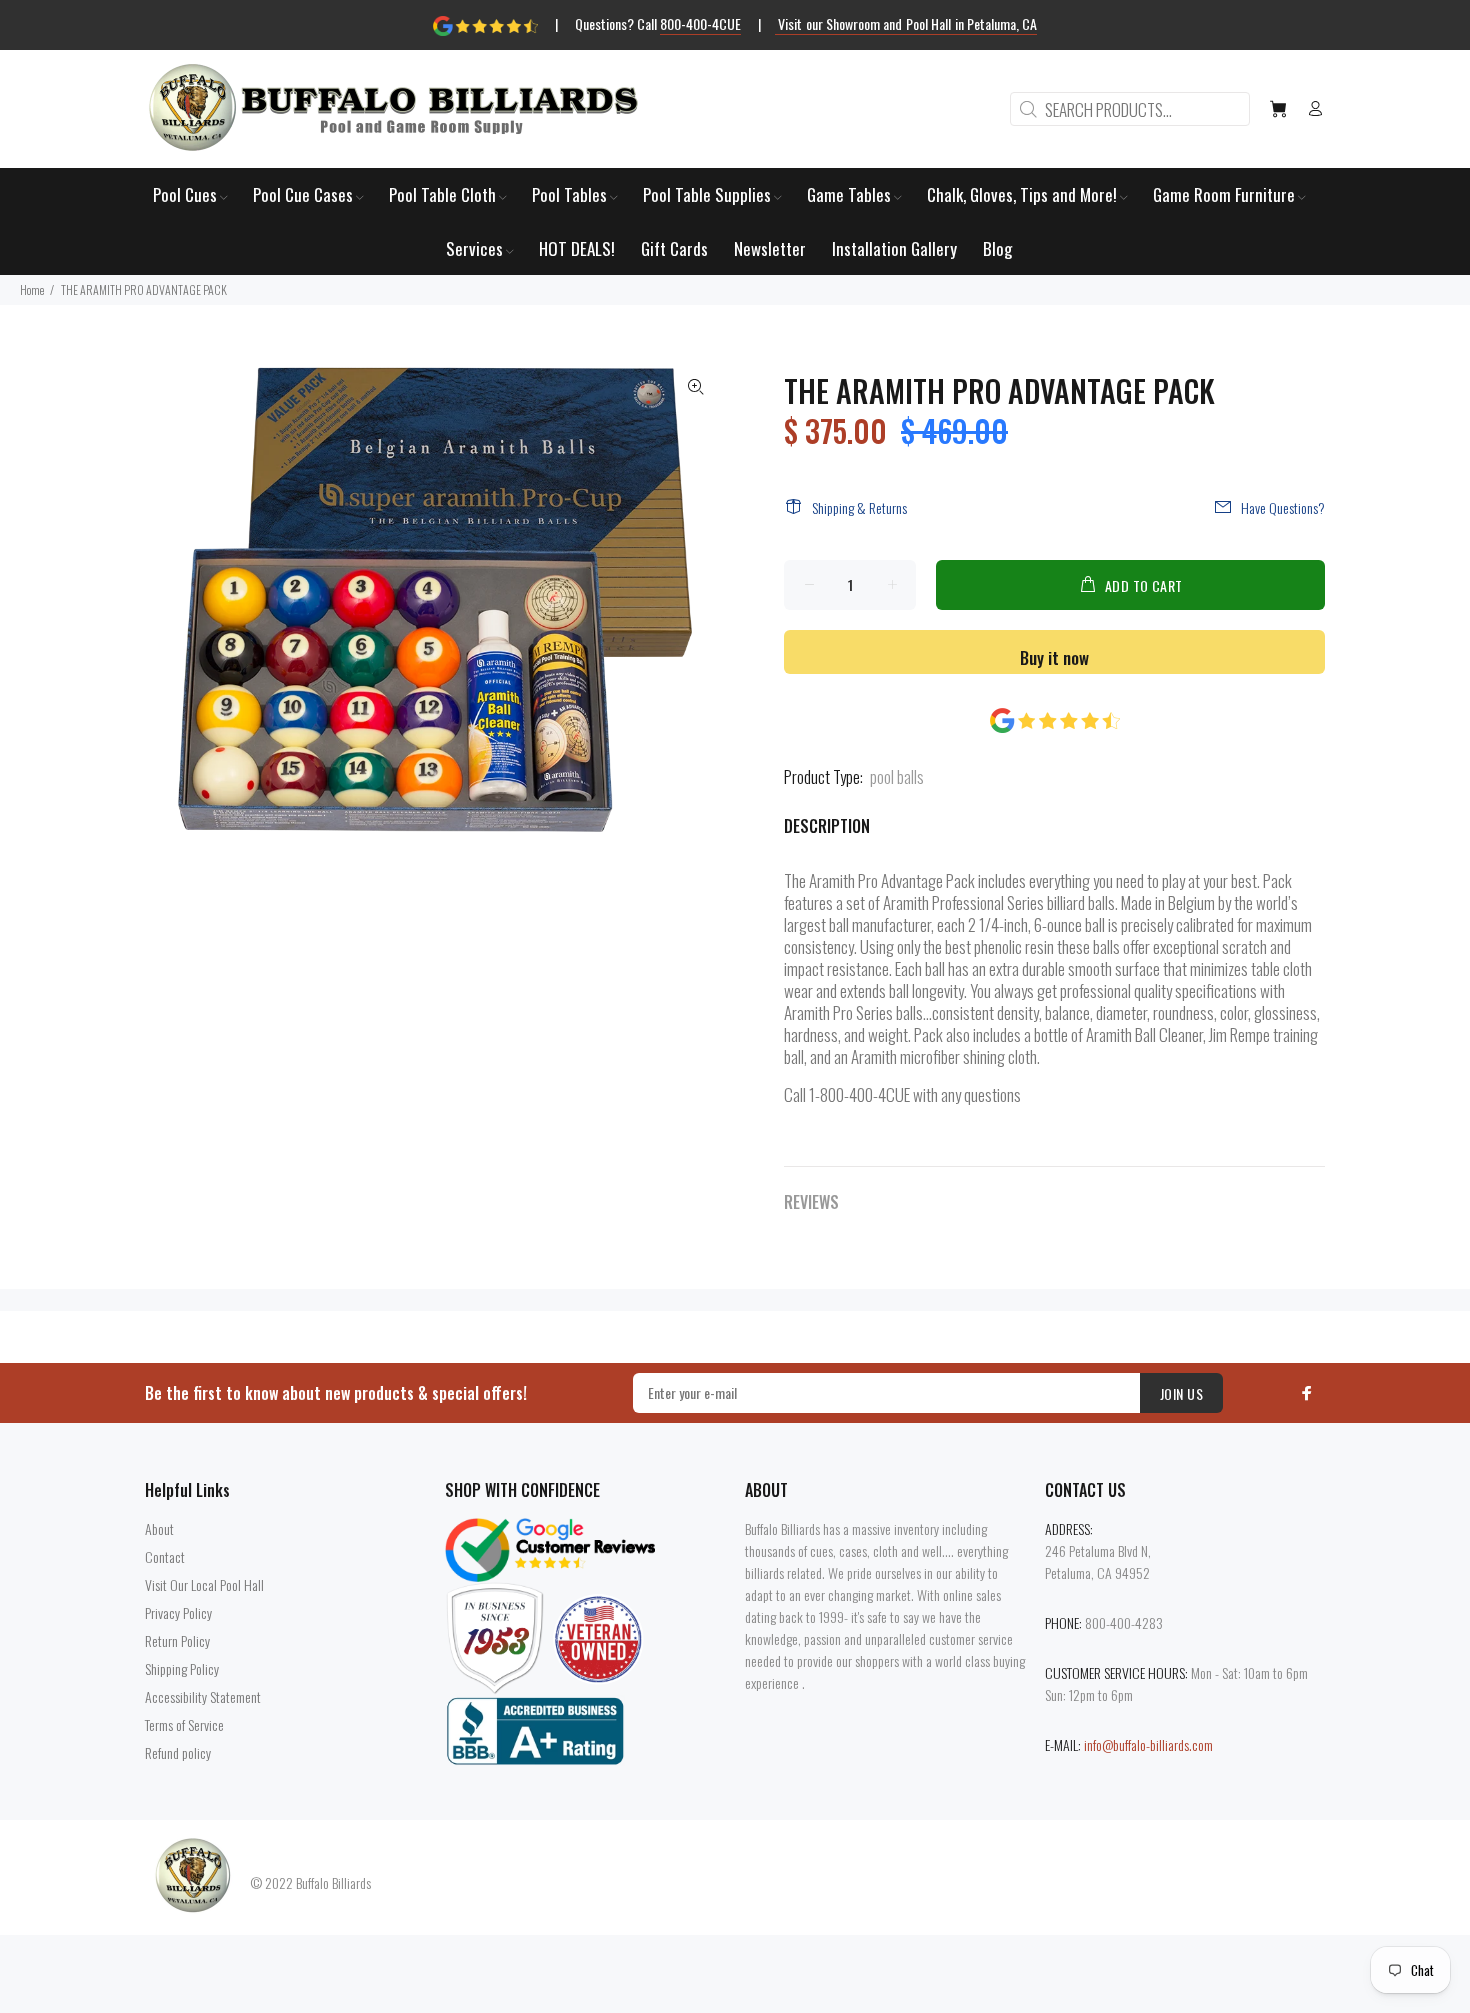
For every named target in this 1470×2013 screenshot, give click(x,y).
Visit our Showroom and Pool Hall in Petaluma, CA (906, 23)
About (159, 1528)
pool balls (897, 776)
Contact (165, 1556)
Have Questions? (1283, 507)
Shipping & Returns (859, 507)
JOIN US (1181, 1393)
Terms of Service (184, 1724)
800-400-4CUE (700, 23)
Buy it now (1054, 657)
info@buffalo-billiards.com (1148, 1744)
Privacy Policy (178, 1612)
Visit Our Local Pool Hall (204, 1584)
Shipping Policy (182, 1668)
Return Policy (177, 1640)
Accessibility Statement (203, 1696)
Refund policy (178, 1752)
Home (32, 289)
